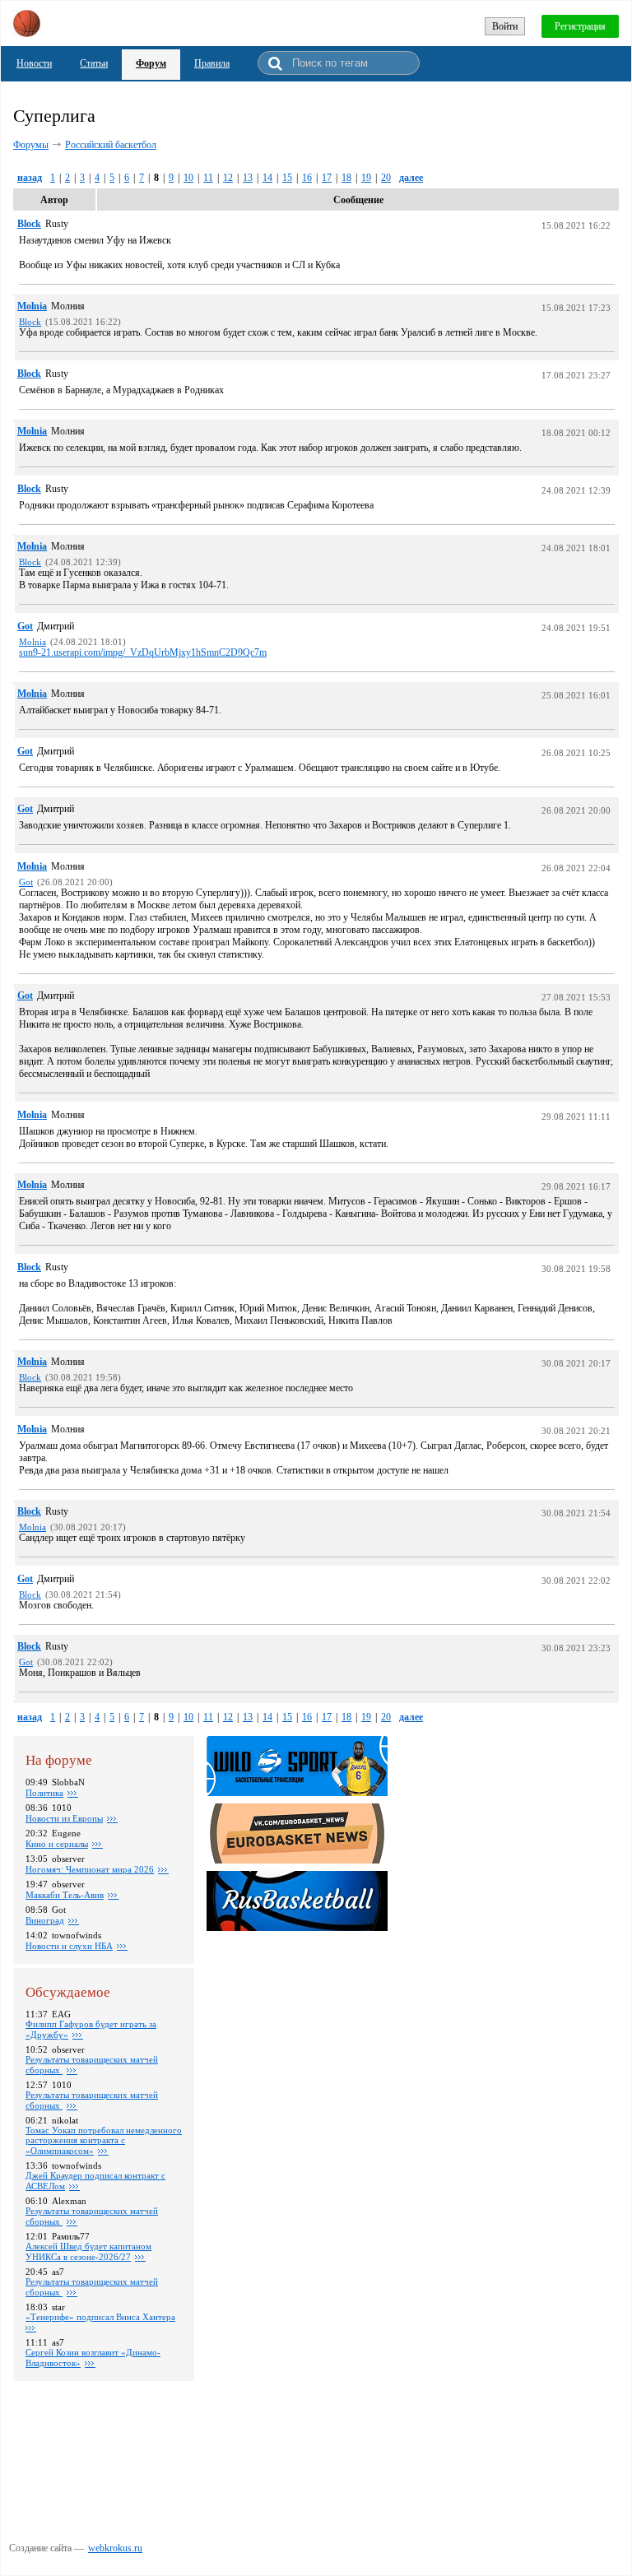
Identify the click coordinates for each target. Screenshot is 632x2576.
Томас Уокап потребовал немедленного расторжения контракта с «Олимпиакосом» (104, 2140)
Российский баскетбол (111, 145)
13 (248, 178)
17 (327, 178)
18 (346, 178)
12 (228, 178)
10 (188, 178)
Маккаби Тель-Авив (65, 1895)
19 (366, 178)
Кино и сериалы (57, 1844)
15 (287, 178)
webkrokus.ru (115, 2548)
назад (30, 178)
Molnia (32, 306)
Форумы (31, 145)
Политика (44, 1793)
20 (386, 178)
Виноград (45, 1920)
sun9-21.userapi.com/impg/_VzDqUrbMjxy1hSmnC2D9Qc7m (143, 652)
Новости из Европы (64, 1818)
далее (411, 178)
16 (307, 178)
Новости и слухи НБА (69, 1946)
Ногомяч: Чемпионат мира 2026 (90, 1869)
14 (267, 178)
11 (208, 178)
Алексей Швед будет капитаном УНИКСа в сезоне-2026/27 (88, 2251)
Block (29, 224)
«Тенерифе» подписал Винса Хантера (100, 2317)
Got (25, 626)
